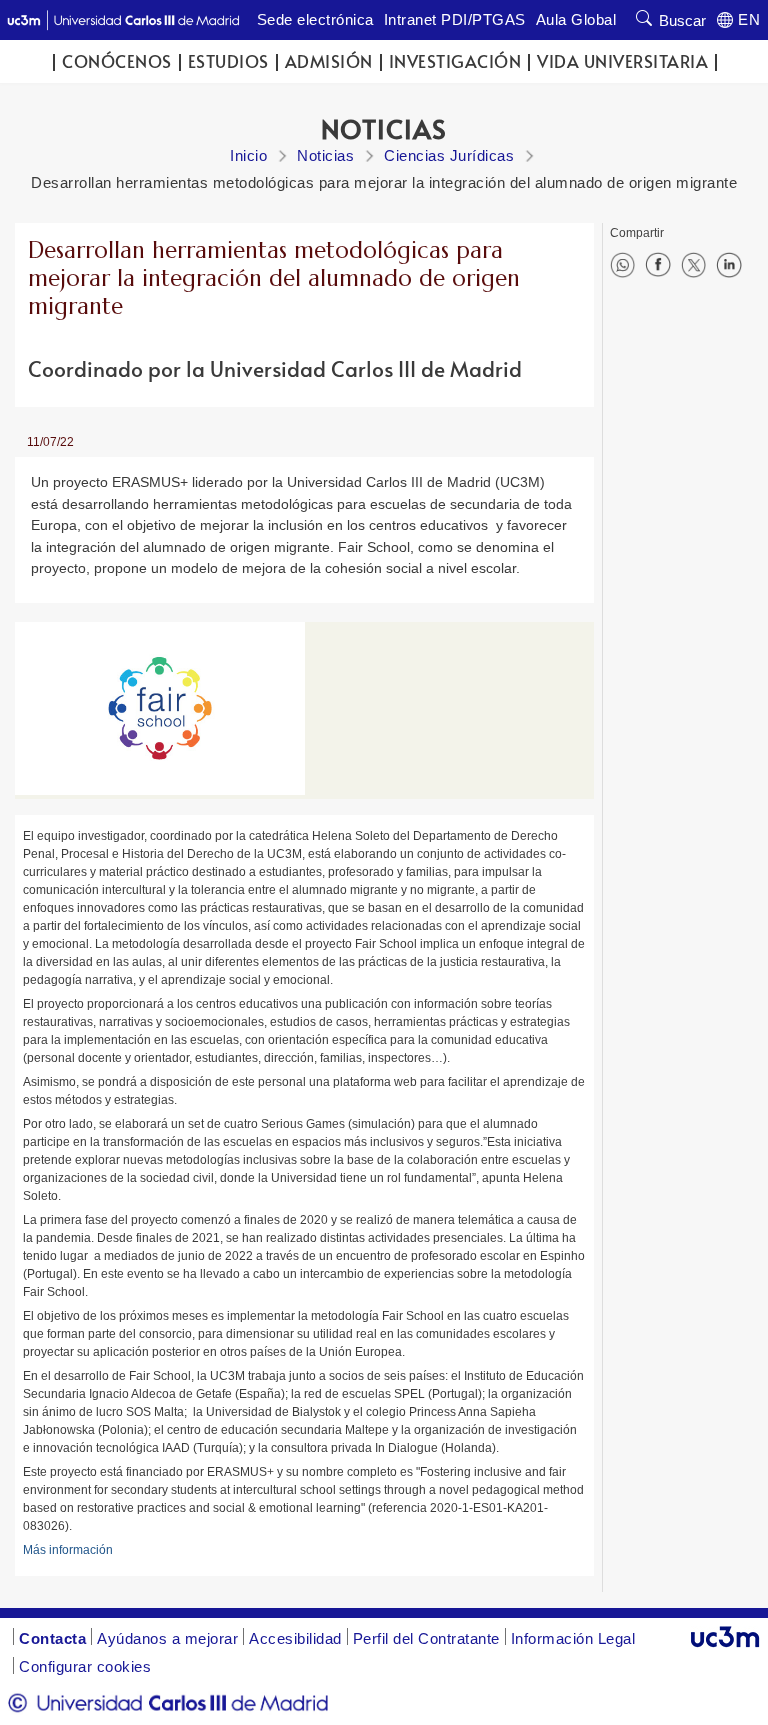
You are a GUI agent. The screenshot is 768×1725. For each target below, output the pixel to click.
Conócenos (117, 61)
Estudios (228, 61)
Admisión (329, 61)
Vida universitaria (622, 61)
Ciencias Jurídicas (449, 155)
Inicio (248, 155)
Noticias (325, 155)
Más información (68, 1550)
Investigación (455, 61)
